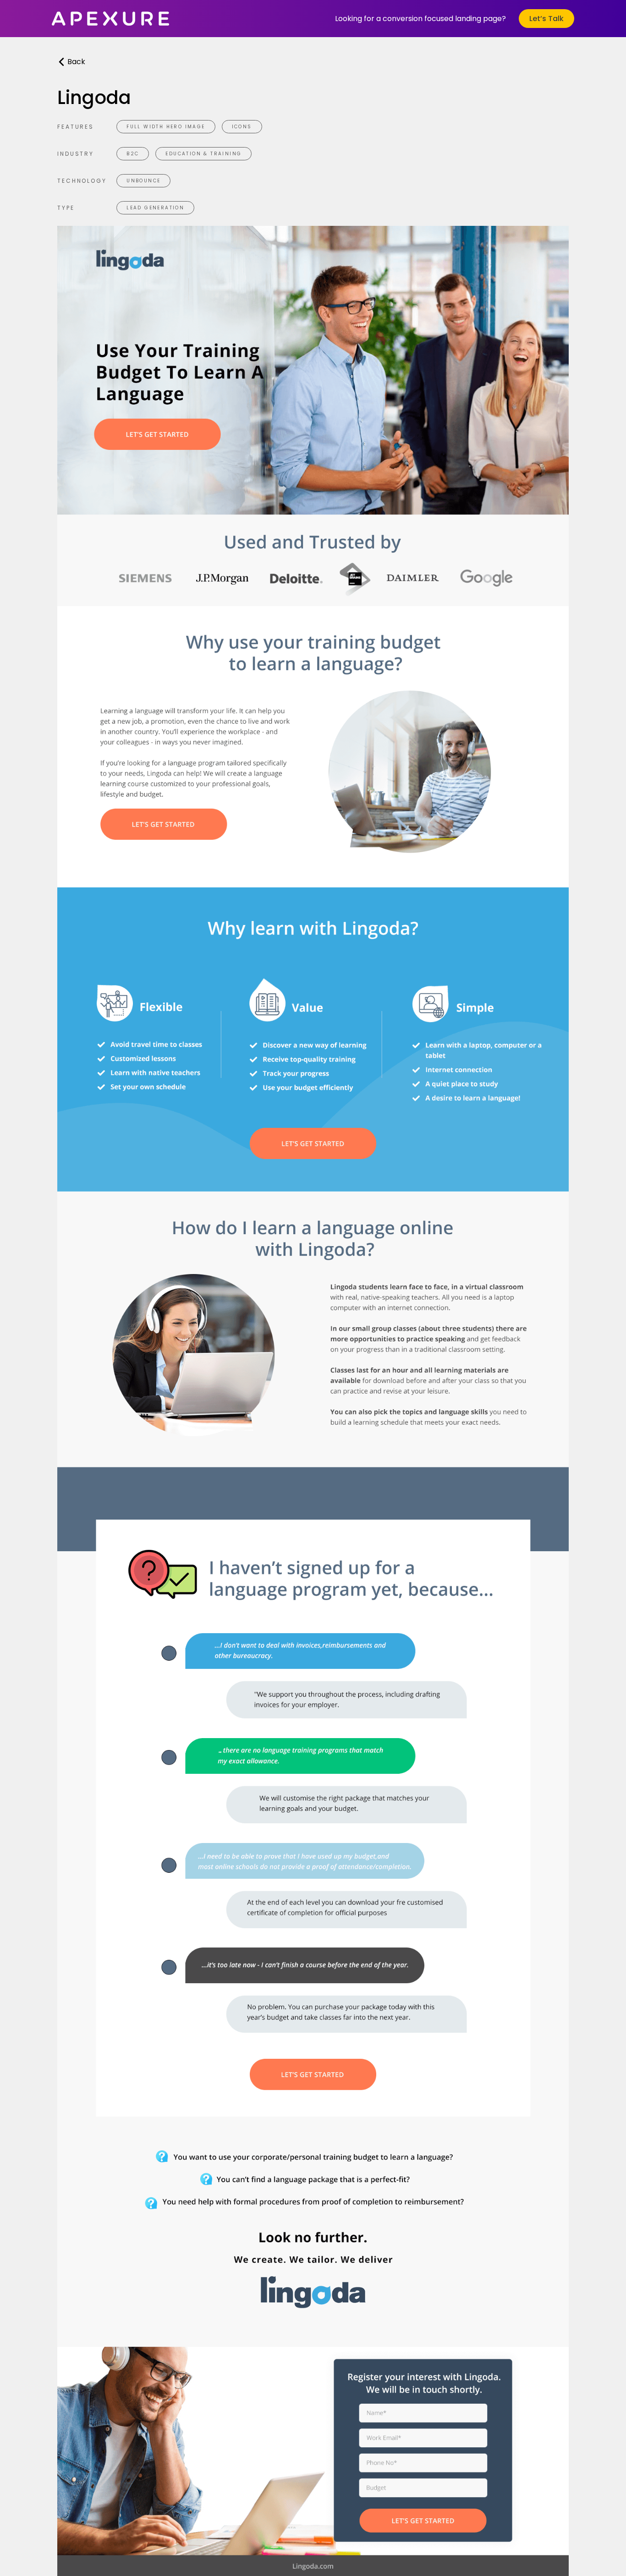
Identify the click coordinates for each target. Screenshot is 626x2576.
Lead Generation (155, 208)
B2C (133, 154)
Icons (242, 127)
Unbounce (143, 181)
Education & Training (203, 154)
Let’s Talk (546, 19)
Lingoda (94, 98)
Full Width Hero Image (166, 127)
